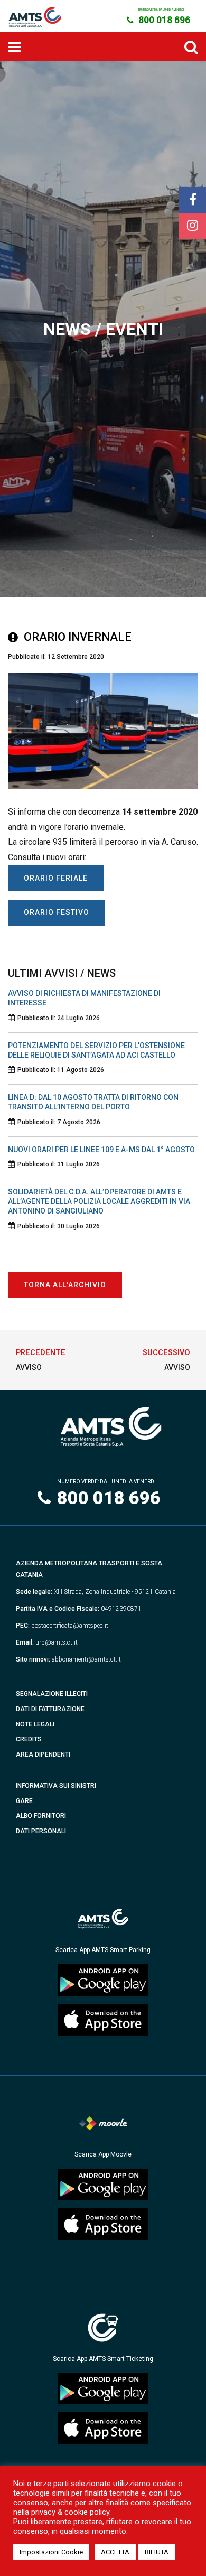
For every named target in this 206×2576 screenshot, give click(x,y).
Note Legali (35, 1724)
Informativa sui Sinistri (56, 1786)
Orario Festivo (57, 912)
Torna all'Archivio (65, 1285)
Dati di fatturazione (50, 1709)
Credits (29, 1739)
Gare (24, 1801)
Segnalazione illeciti (52, 1694)
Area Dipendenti (43, 1754)
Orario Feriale (56, 878)
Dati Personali (41, 1831)
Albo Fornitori (41, 1816)
